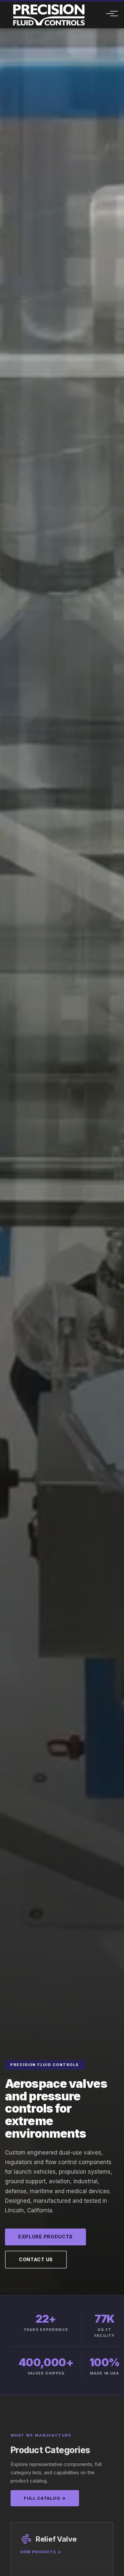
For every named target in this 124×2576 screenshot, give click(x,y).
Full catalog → (45, 2498)
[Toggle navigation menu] (106, 15)
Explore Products (45, 2237)
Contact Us (36, 2259)
